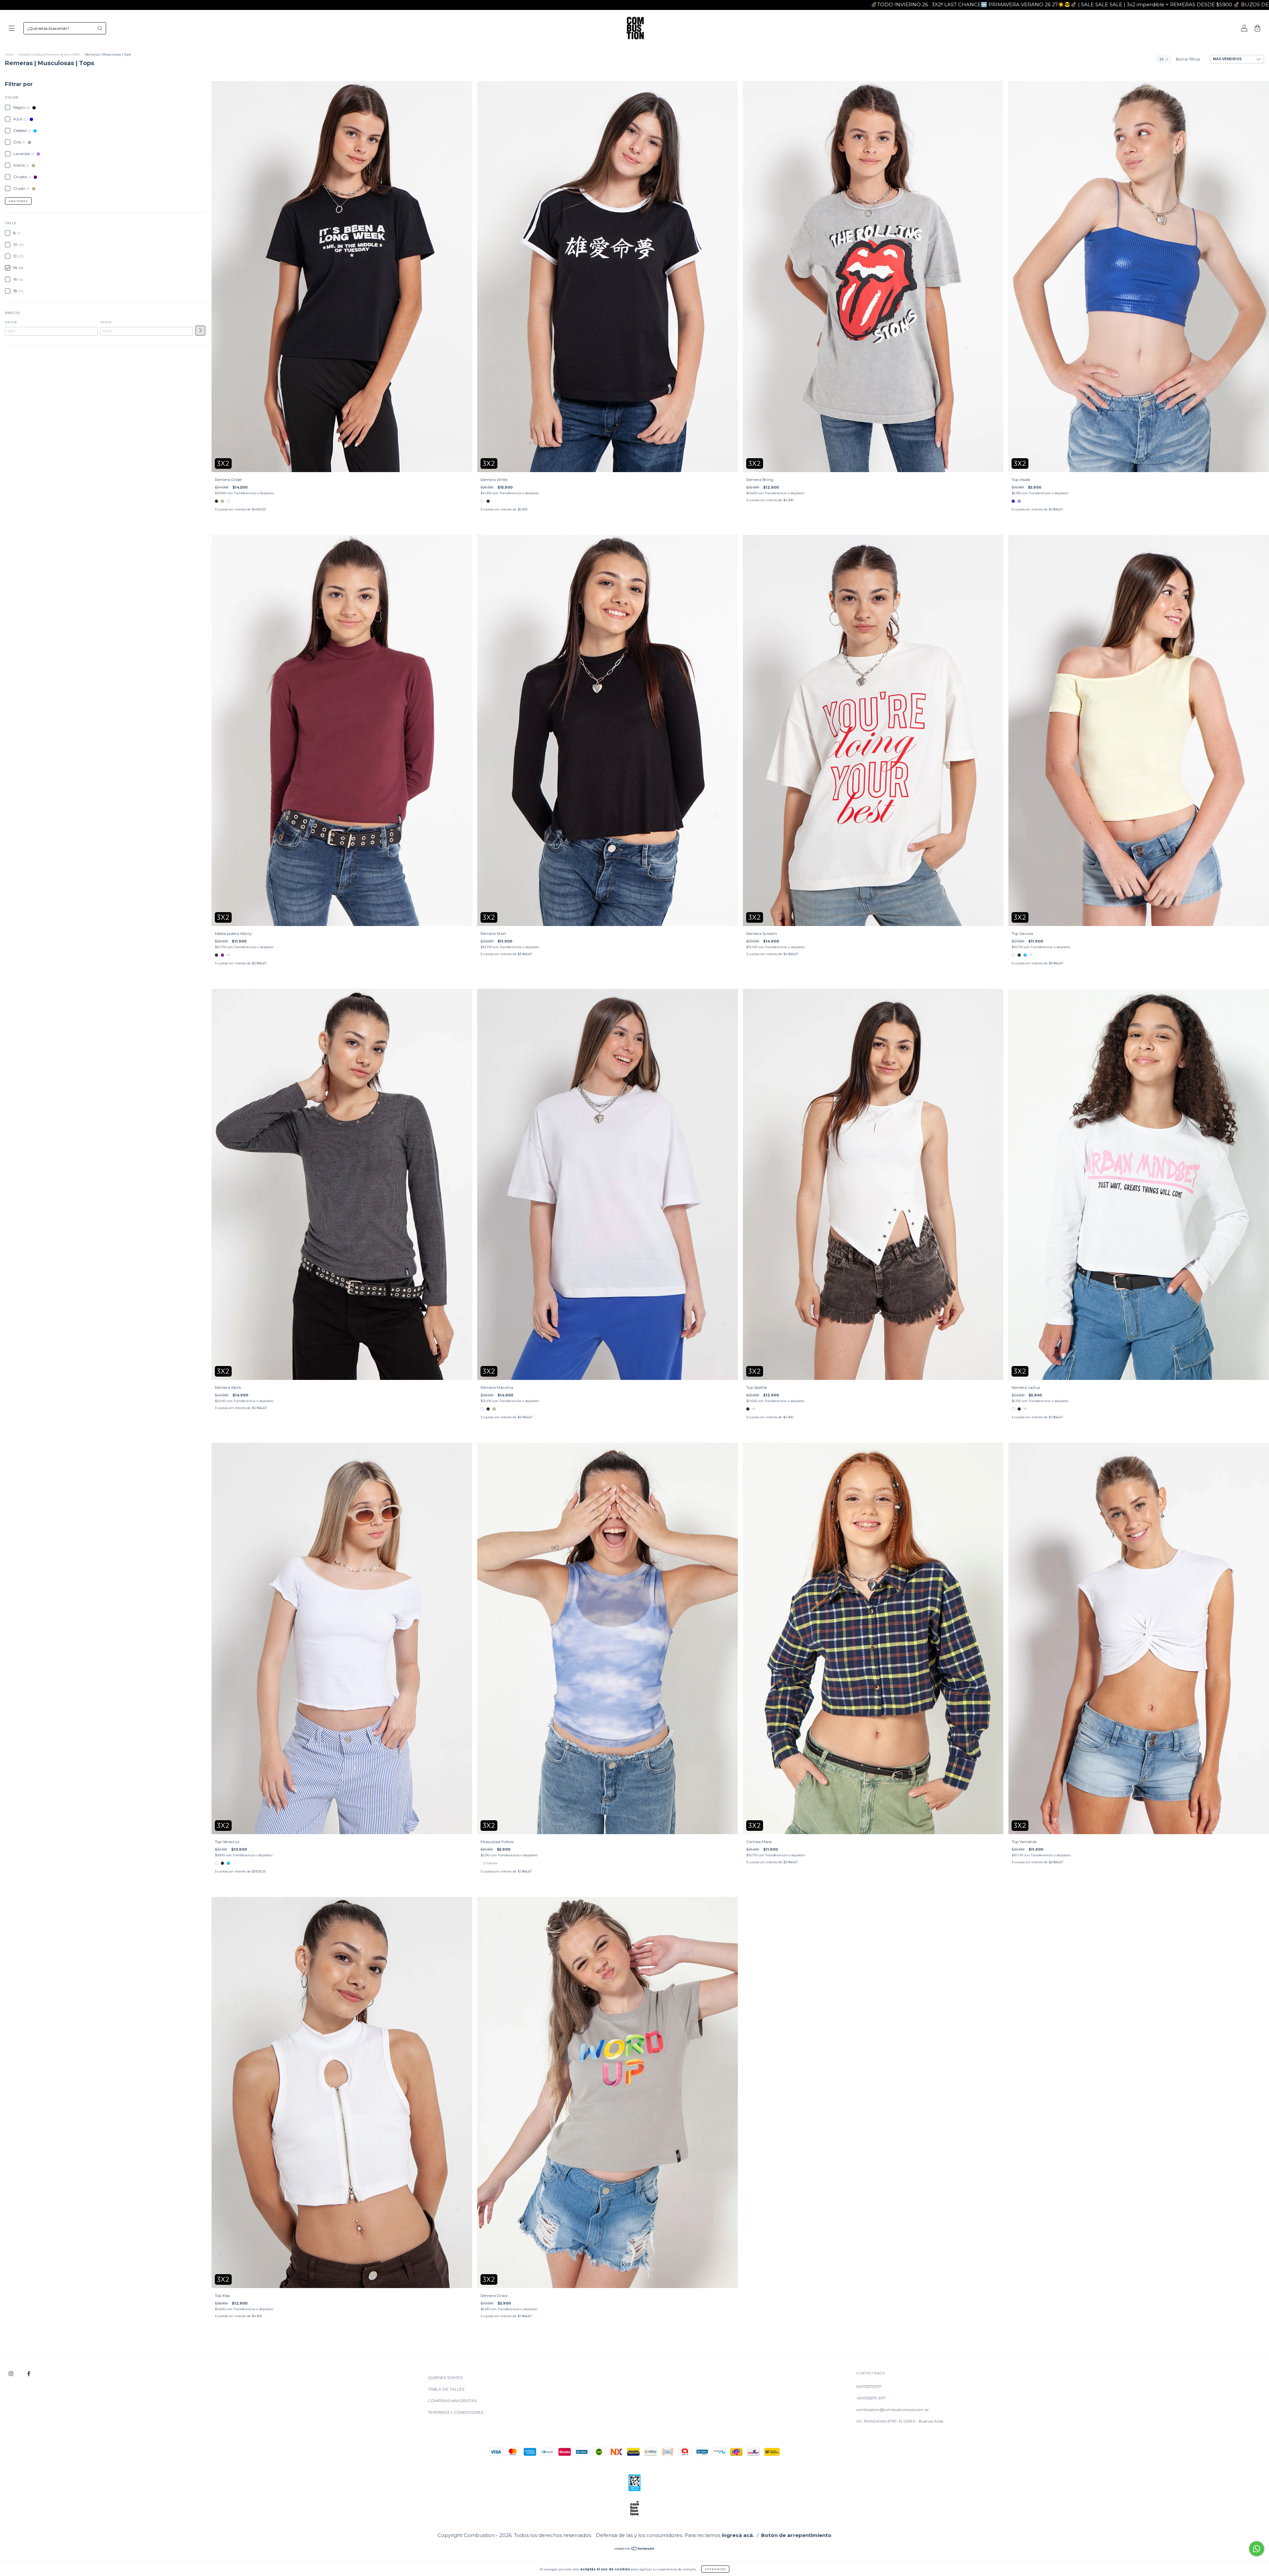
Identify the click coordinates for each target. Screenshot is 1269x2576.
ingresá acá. (738, 2535)
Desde (11, 322)
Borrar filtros (1188, 59)
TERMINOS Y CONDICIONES (456, 2412)
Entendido (715, 2569)
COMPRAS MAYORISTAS (452, 2401)
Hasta (106, 322)
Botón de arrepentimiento (796, 2535)
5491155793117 (869, 2386)
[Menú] (12, 29)
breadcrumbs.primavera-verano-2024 (49, 54)
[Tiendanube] (635, 2549)
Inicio (9, 54)
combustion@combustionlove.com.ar (893, 2410)
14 (1161, 59)
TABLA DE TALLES (446, 2389)
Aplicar (200, 331)
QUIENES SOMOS (445, 2377)
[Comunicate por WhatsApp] (1257, 2549)
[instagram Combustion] (11, 2374)
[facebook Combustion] (29, 2374)
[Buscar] (100, 28)
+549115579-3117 (871, 2398)
